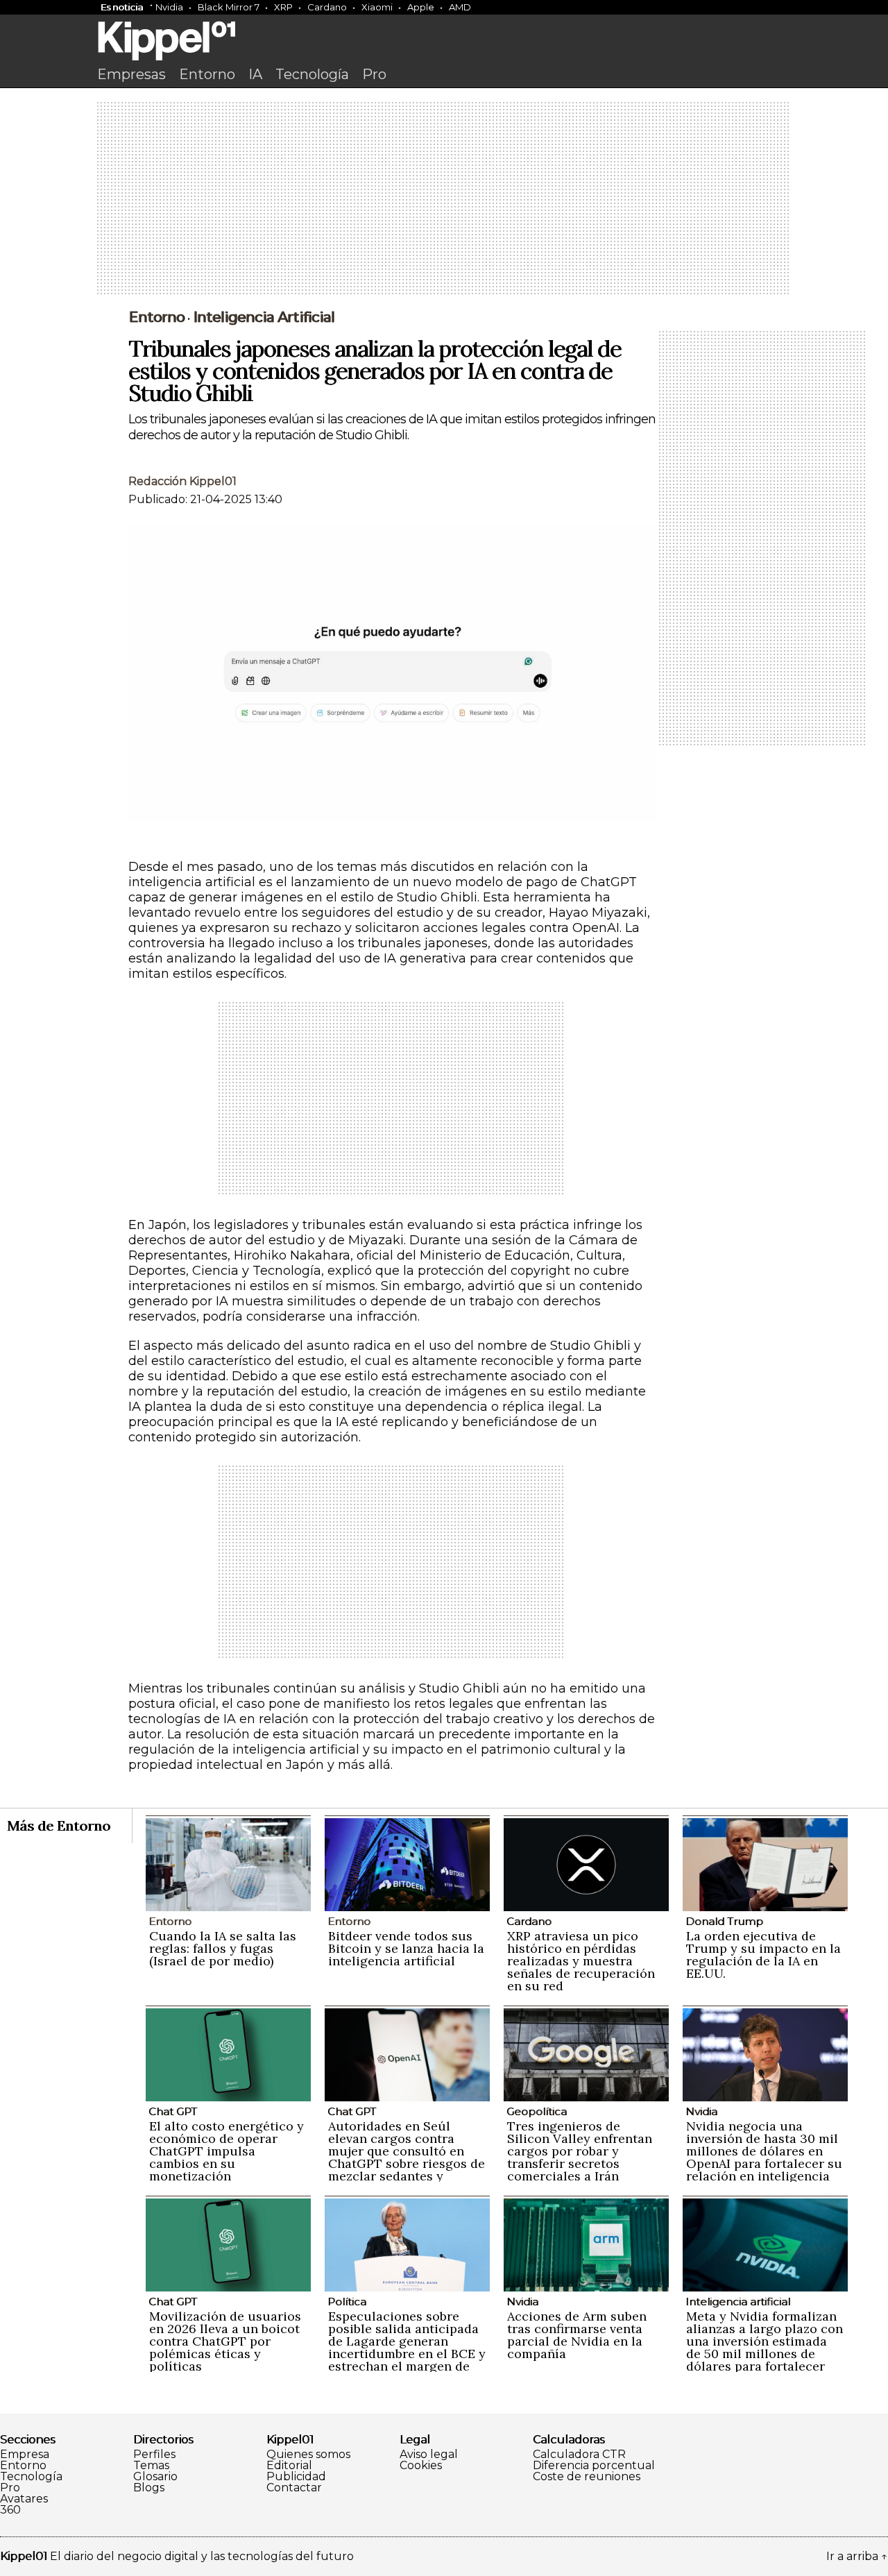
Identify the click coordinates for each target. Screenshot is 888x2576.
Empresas (131, 74)
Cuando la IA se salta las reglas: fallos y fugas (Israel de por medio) (223, 1948)
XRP (283, 7)
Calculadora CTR (579, 2455)
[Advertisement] (444, 199)
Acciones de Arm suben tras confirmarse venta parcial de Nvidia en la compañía (577, 2335)
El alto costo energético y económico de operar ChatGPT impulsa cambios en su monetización (227, 2151)
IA (255, 74)
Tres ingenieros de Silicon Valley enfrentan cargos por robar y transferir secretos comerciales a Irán (580, 2151)
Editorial (289, 2466)
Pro (374, 74)
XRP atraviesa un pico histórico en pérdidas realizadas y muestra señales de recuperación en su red (581, 1961)
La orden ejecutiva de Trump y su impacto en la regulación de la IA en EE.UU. (763, 1955)
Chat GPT (173, 2111)
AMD (460, 7)
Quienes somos (308, 2455)
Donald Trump (724, 1921)
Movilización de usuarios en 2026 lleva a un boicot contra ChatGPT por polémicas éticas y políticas (225, 2341)
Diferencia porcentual (594, 2466)
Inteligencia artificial (264, 317)
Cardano (327, 7)
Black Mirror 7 (229, 7)
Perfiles (154, 2455)
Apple (421, 7)
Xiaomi (377, 7)
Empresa (25, 2455)
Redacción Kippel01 (182, 481)
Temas (151, 2466)
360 (10, 2510)
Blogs (149, 2488)
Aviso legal (429, 2455)
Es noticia (122, 7)
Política (347, 2302)
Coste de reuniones (587, 2477)
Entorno (207, 74)
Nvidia (169, 7)
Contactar (294, 2488)
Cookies (421, 2466)
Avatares (24, 2499)
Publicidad (296, 2477)
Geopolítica (537, 2111)
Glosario (155, 2477)
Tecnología (312, 74)
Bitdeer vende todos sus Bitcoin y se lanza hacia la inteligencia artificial (406, 1948)
